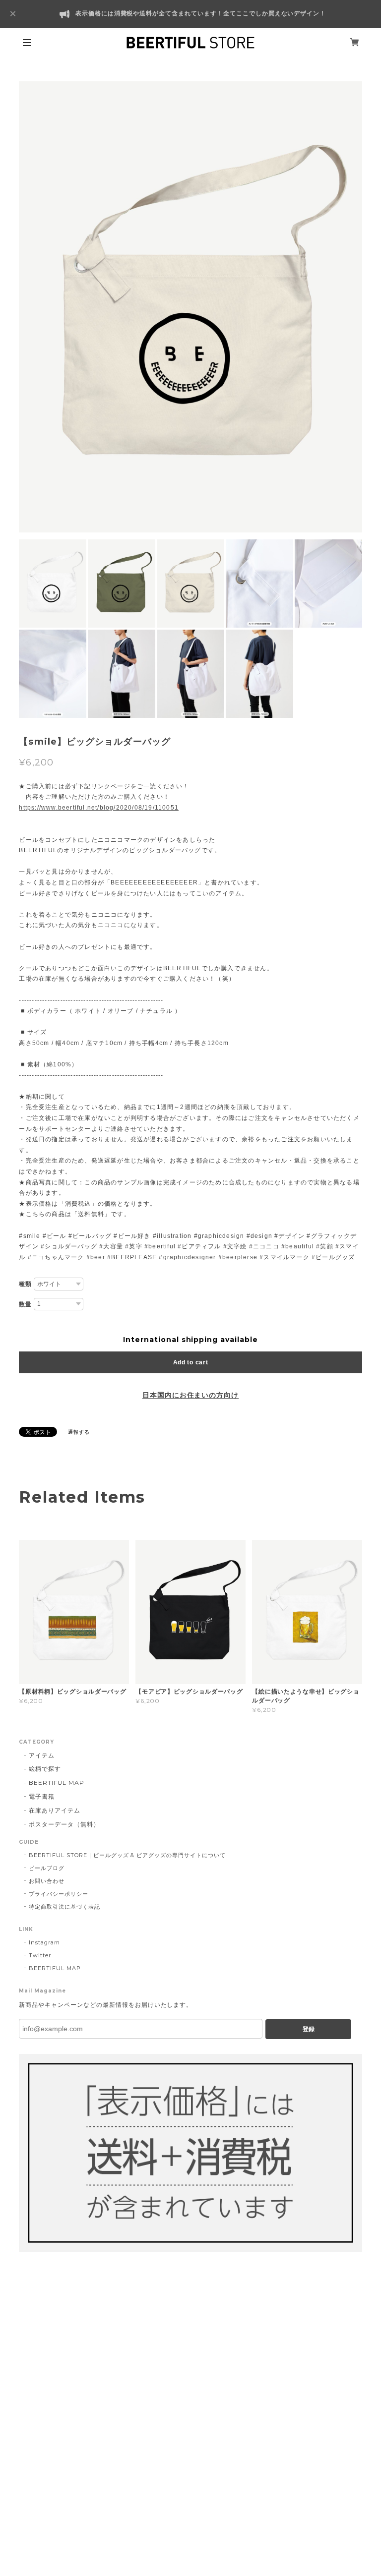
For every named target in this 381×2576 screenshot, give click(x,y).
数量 (25, 1304)
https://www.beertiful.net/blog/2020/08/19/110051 (99, 808)
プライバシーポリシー (59, 1894)
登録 (309, 2029)
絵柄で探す (45, 1769)
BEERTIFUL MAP (56, 1783)
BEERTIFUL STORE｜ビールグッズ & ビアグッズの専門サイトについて (127, 1855)
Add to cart (191, 1362)
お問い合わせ (47, 1881)
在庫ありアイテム (55, 1810)
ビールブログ (47, 1868)
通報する (79, 1432)
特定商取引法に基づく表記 (64, 1907)
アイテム (42, 1755)
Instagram (44, 1942)
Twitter (40, 1955)
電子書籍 (42, 1796)
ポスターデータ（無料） (64, 1824)
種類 (25, 1284)
